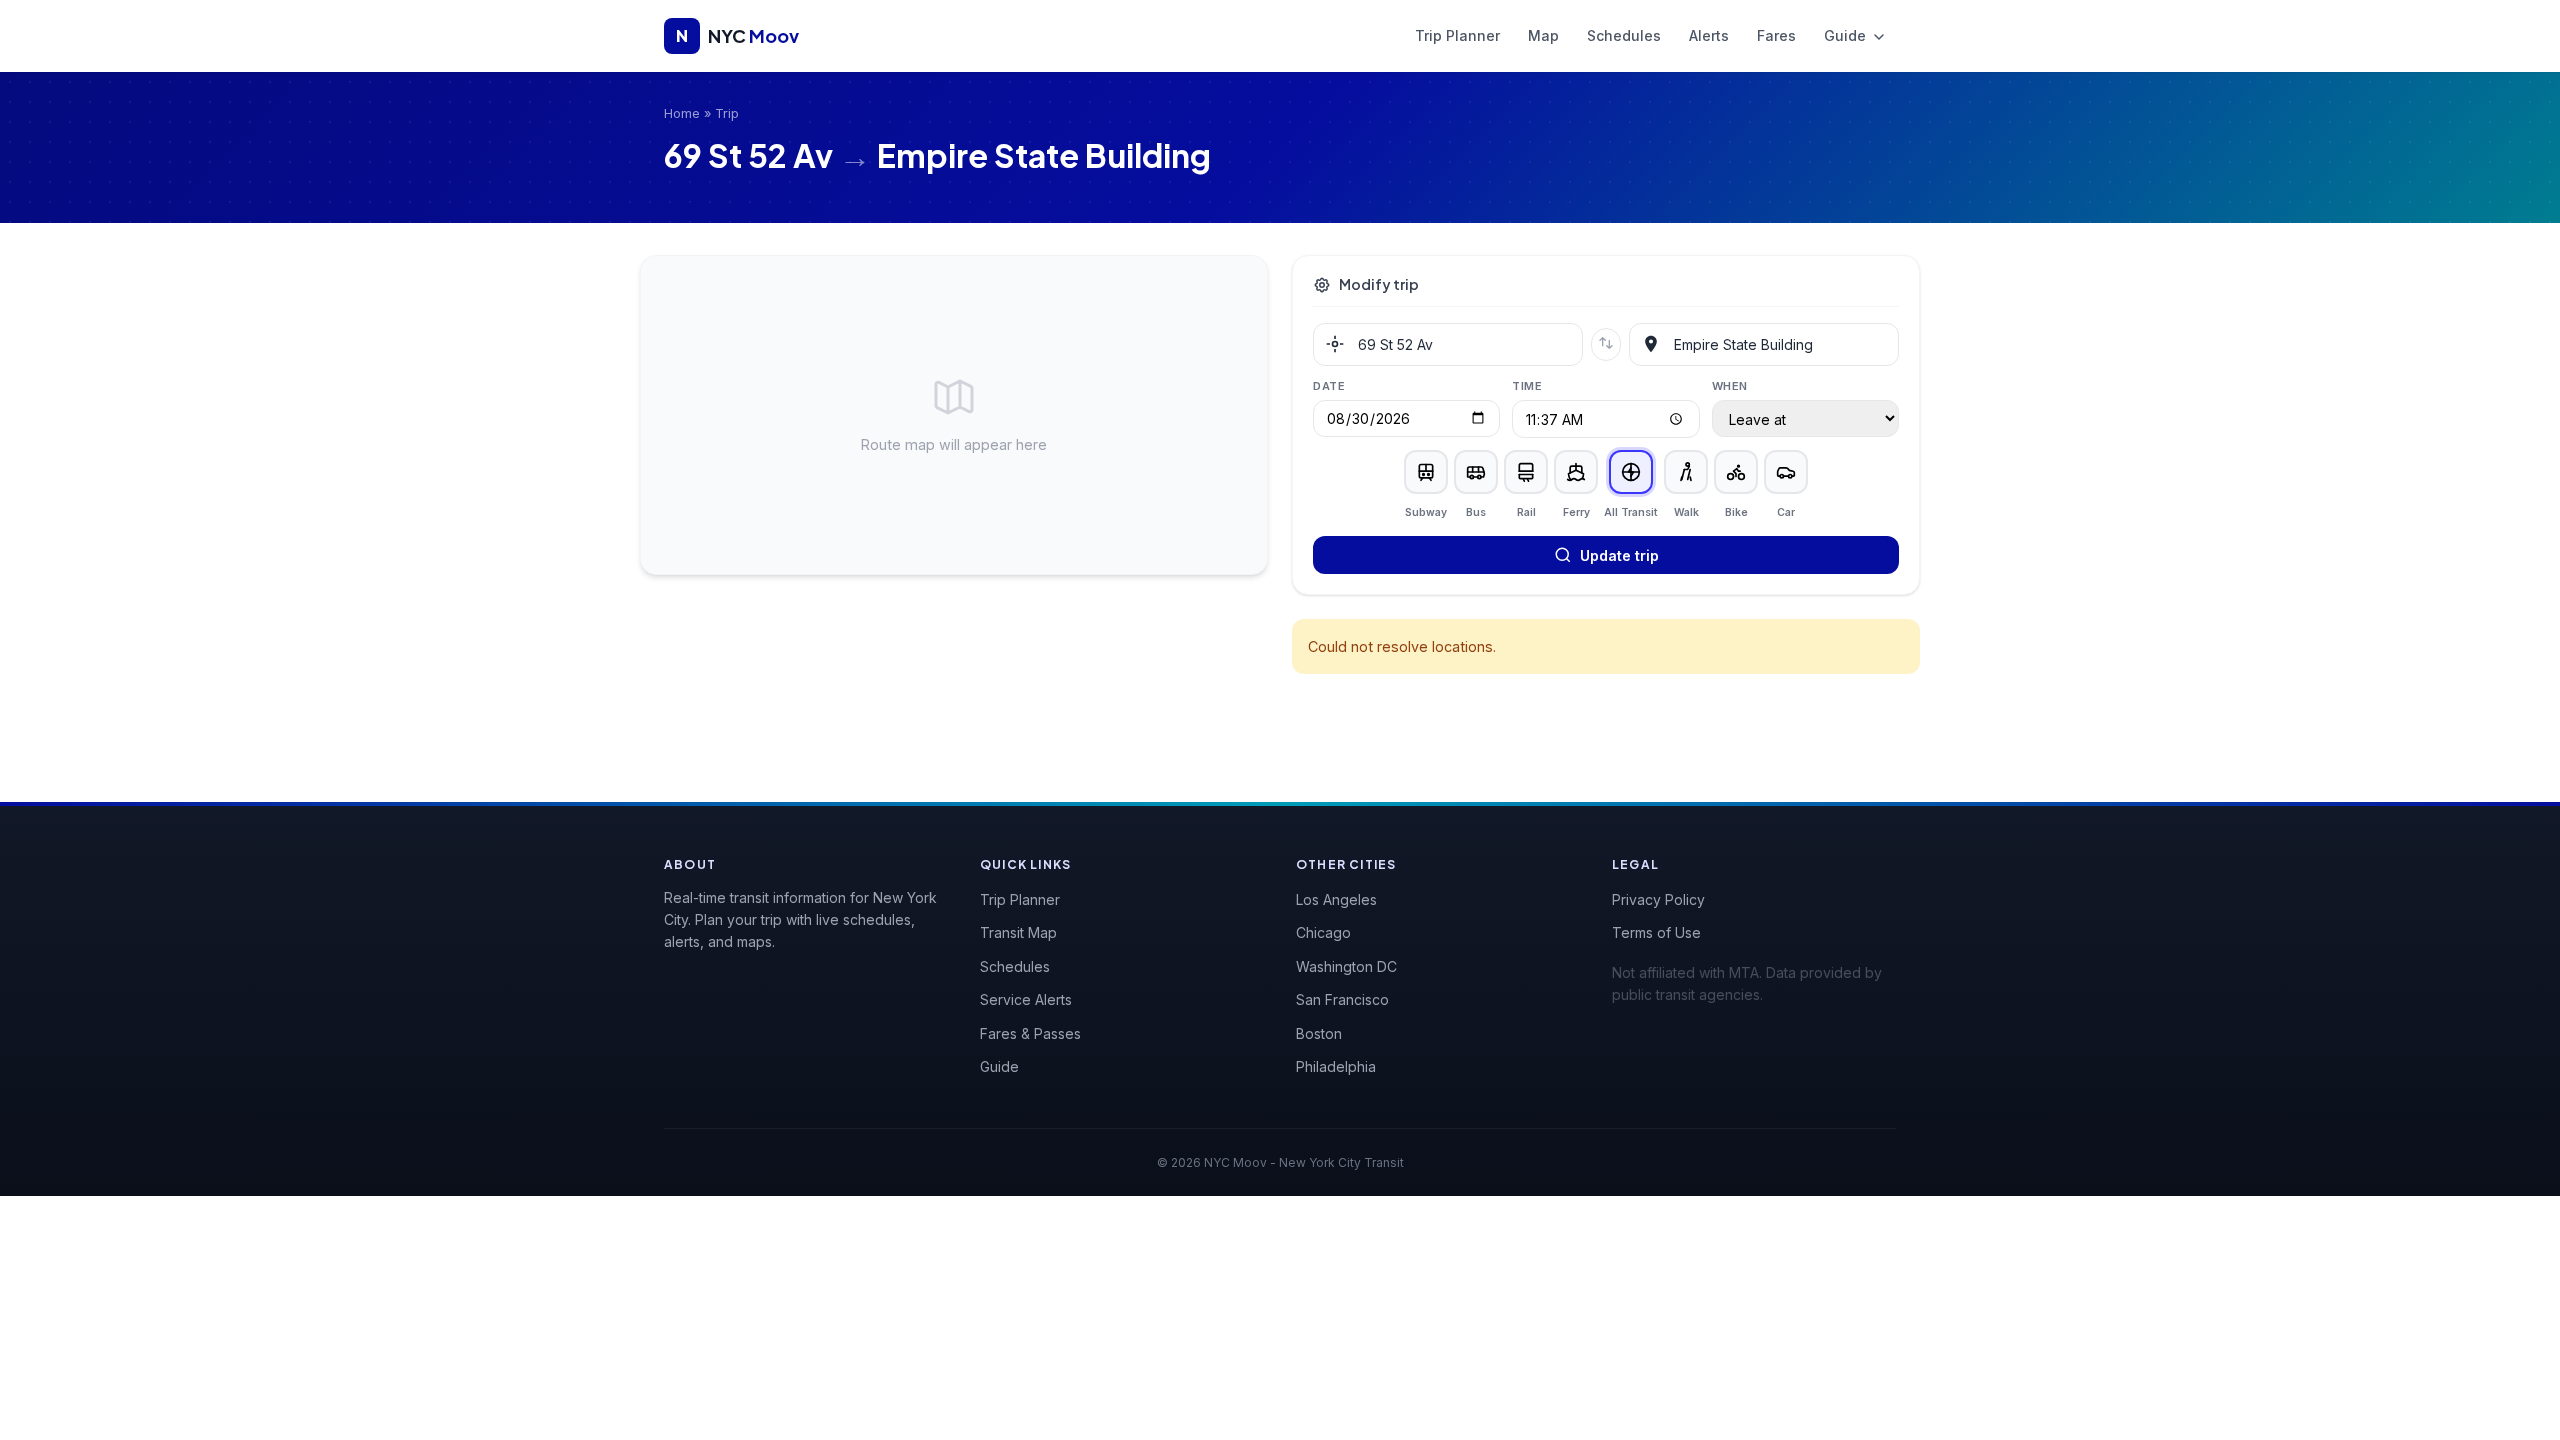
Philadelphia (1336, 1066)
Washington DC (1346, 966)
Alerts (1709, 35)
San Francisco (1342, 999)
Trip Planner (1457, 35)
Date (1329, 386)
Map (1543, 35)
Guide (1847, 35)
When (1730, 386)
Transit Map (1018, 932)
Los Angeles (1336, 899)
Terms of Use (1656, 932)
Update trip (1619, 555)
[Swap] (1606, 344)
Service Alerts (1026, 999)
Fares (1776, 35)
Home (682, 113)
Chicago (1323, 932)
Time (1527, 386)
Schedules (1624, 35)
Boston (1319, 1033)
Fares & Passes (1030, 1033)
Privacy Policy (1658, 899)
